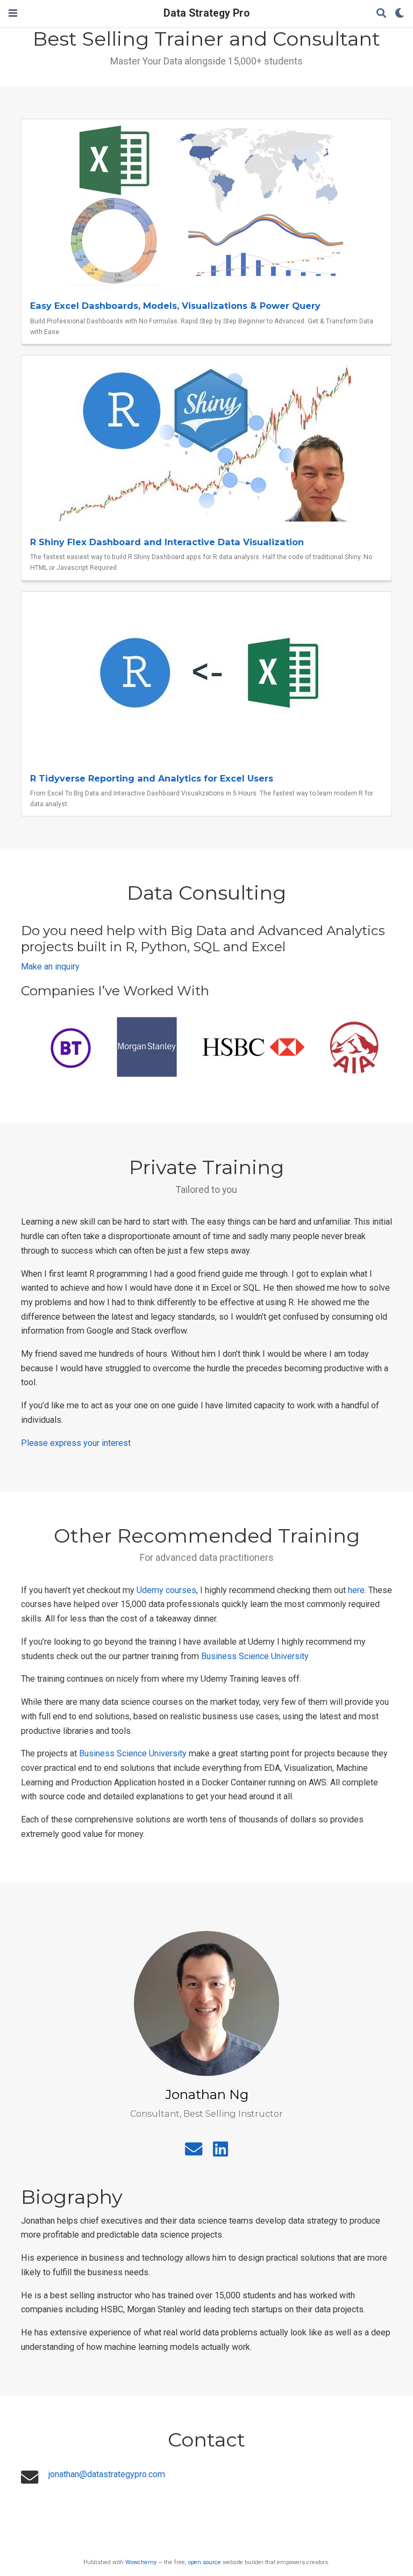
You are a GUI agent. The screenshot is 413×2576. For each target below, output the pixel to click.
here (356, 1590)
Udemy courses (166, 1590)
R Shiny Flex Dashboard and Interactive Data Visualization (167, 542)
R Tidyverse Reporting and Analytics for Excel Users (152, 778)
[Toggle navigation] (13, 13)
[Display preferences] (400, 14)
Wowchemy (141, 2562)
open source (205, 2562)
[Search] (381, 14)
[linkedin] (220, 2152)
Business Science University (255, 1656)
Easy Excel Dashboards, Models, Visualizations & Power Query (175, 306)
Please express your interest (76, 1443)
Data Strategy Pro (206, 13)
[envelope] (194, 2152)
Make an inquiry (50, 967)
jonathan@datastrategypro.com (107, 2474)
